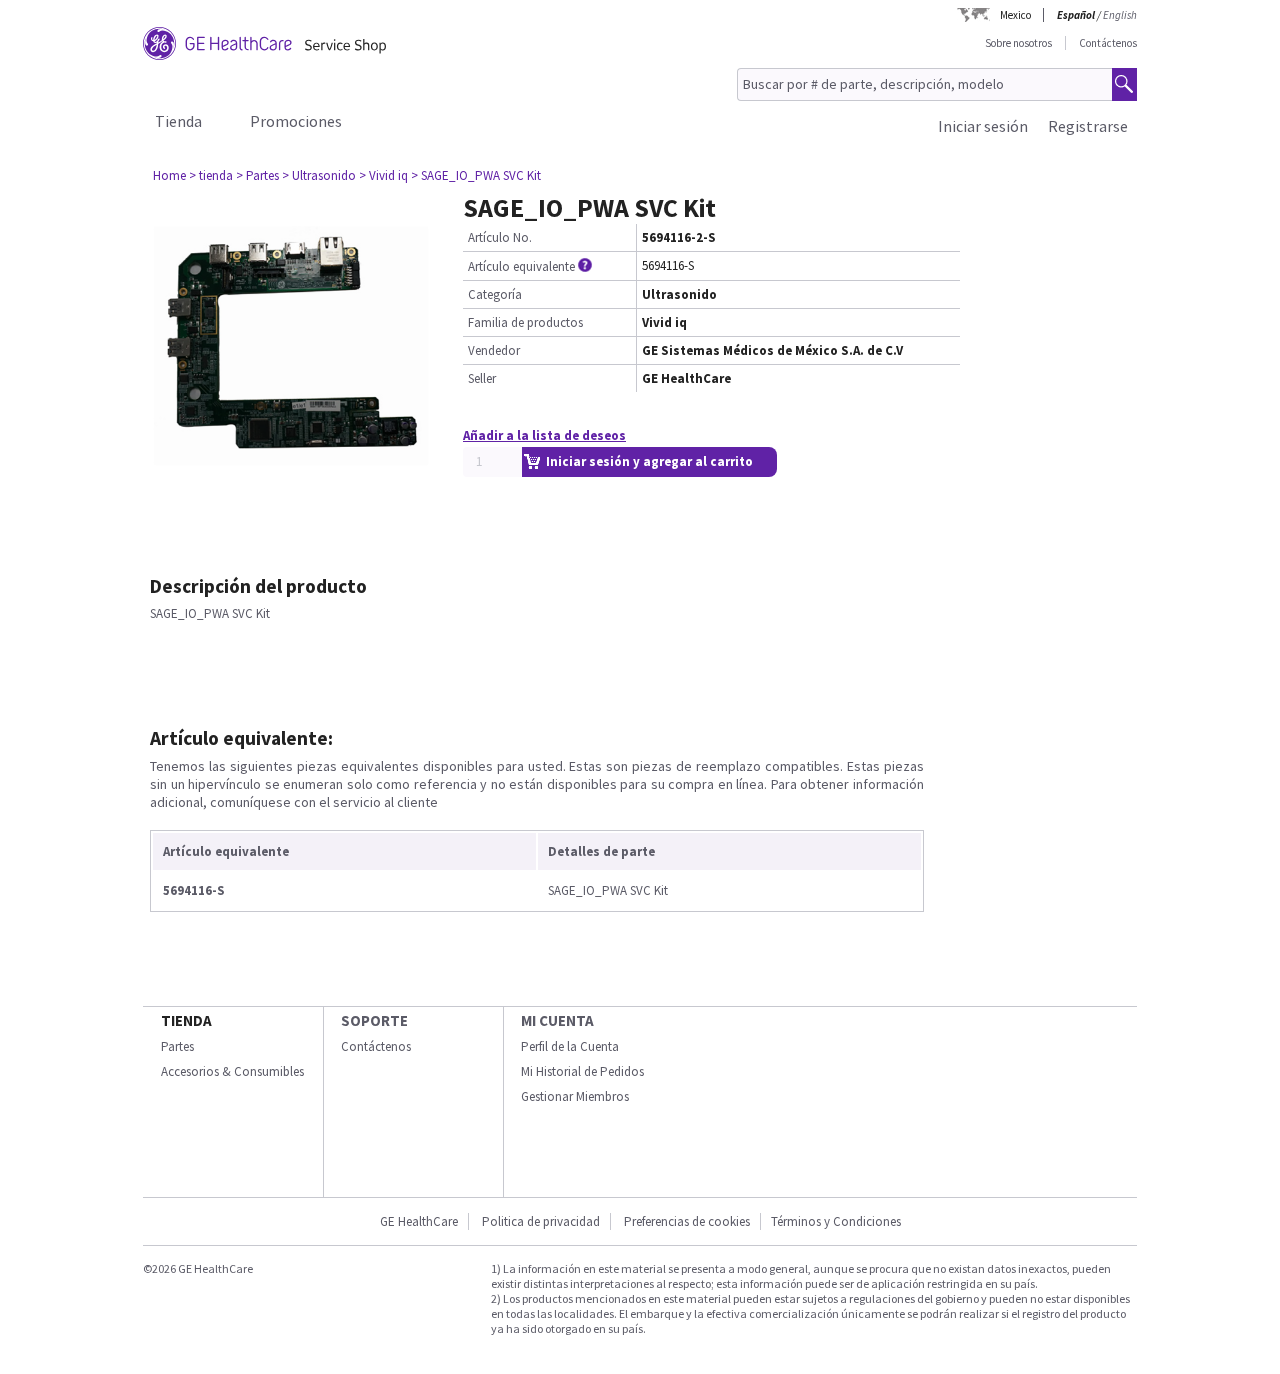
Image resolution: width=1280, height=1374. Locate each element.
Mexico (1015, 15)
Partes (177, 1046)
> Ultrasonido (319, 175)
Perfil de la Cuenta (570, 1046)
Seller (482, 378)
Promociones (296, 121)
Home (169, 175)
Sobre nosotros (1018, 43)
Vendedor (494, 350)
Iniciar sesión (983, 126)
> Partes (257, 175)
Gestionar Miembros (575, 1096)
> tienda (211, 175)
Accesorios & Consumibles (232, 1071)
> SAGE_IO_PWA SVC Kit (476, 175)
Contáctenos (1108, 43)
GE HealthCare (419, 1221)
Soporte (374, 1020)
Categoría (495, 294)
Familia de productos (525, 322)
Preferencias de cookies (687, 1221)
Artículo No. (500, 237)
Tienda (178, 121)
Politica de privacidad (541, 1221)
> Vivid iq (383, 175)
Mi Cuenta (557, 1020)
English (1120, 15)
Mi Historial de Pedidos (582, 1071)
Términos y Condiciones (836, 1221)
